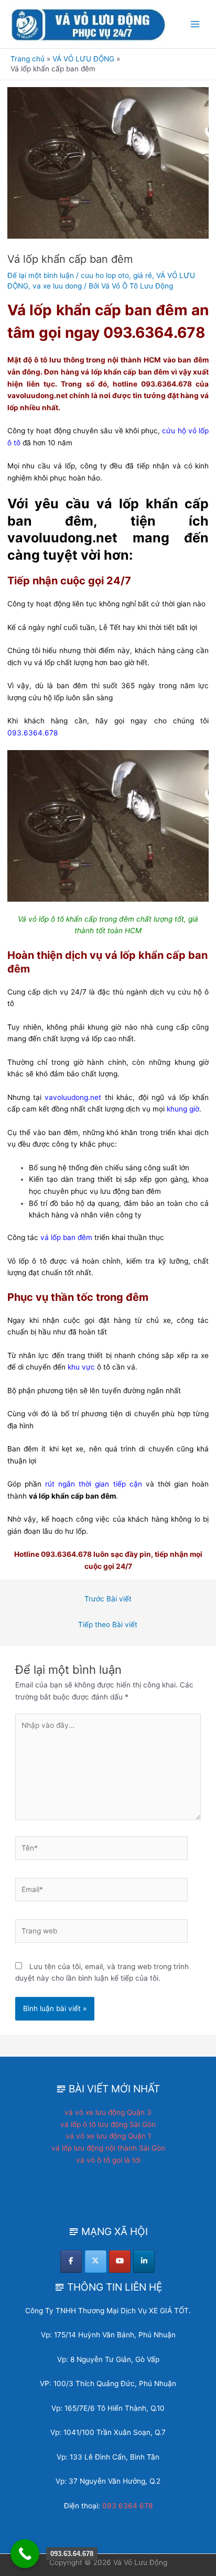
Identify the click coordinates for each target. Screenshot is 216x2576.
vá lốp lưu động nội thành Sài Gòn (108, 2148)
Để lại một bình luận (41, 275)
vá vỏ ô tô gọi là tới (108, 2160)
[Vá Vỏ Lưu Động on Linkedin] (144, 2262)
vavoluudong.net (73, 1097)
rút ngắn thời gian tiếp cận (94, 1484)
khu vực (81, 1367)
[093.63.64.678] (25, 2554)
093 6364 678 (127, 2506)
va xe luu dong (57, 286)
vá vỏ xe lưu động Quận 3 (108, 2112)
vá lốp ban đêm (66, 1237)
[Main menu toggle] (195, 24)
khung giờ (183, 1109)
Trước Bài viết (108, 1599)
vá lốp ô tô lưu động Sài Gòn (108, 2124)
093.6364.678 (33, 733)
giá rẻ (143, 275)
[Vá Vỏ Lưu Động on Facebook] (71, 2262)
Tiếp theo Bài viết (108, 1624)
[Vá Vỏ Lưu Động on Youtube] (120, 2262)
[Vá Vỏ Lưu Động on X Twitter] (96, 2262)
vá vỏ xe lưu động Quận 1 (108, 2136)
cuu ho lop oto (105, 275)
